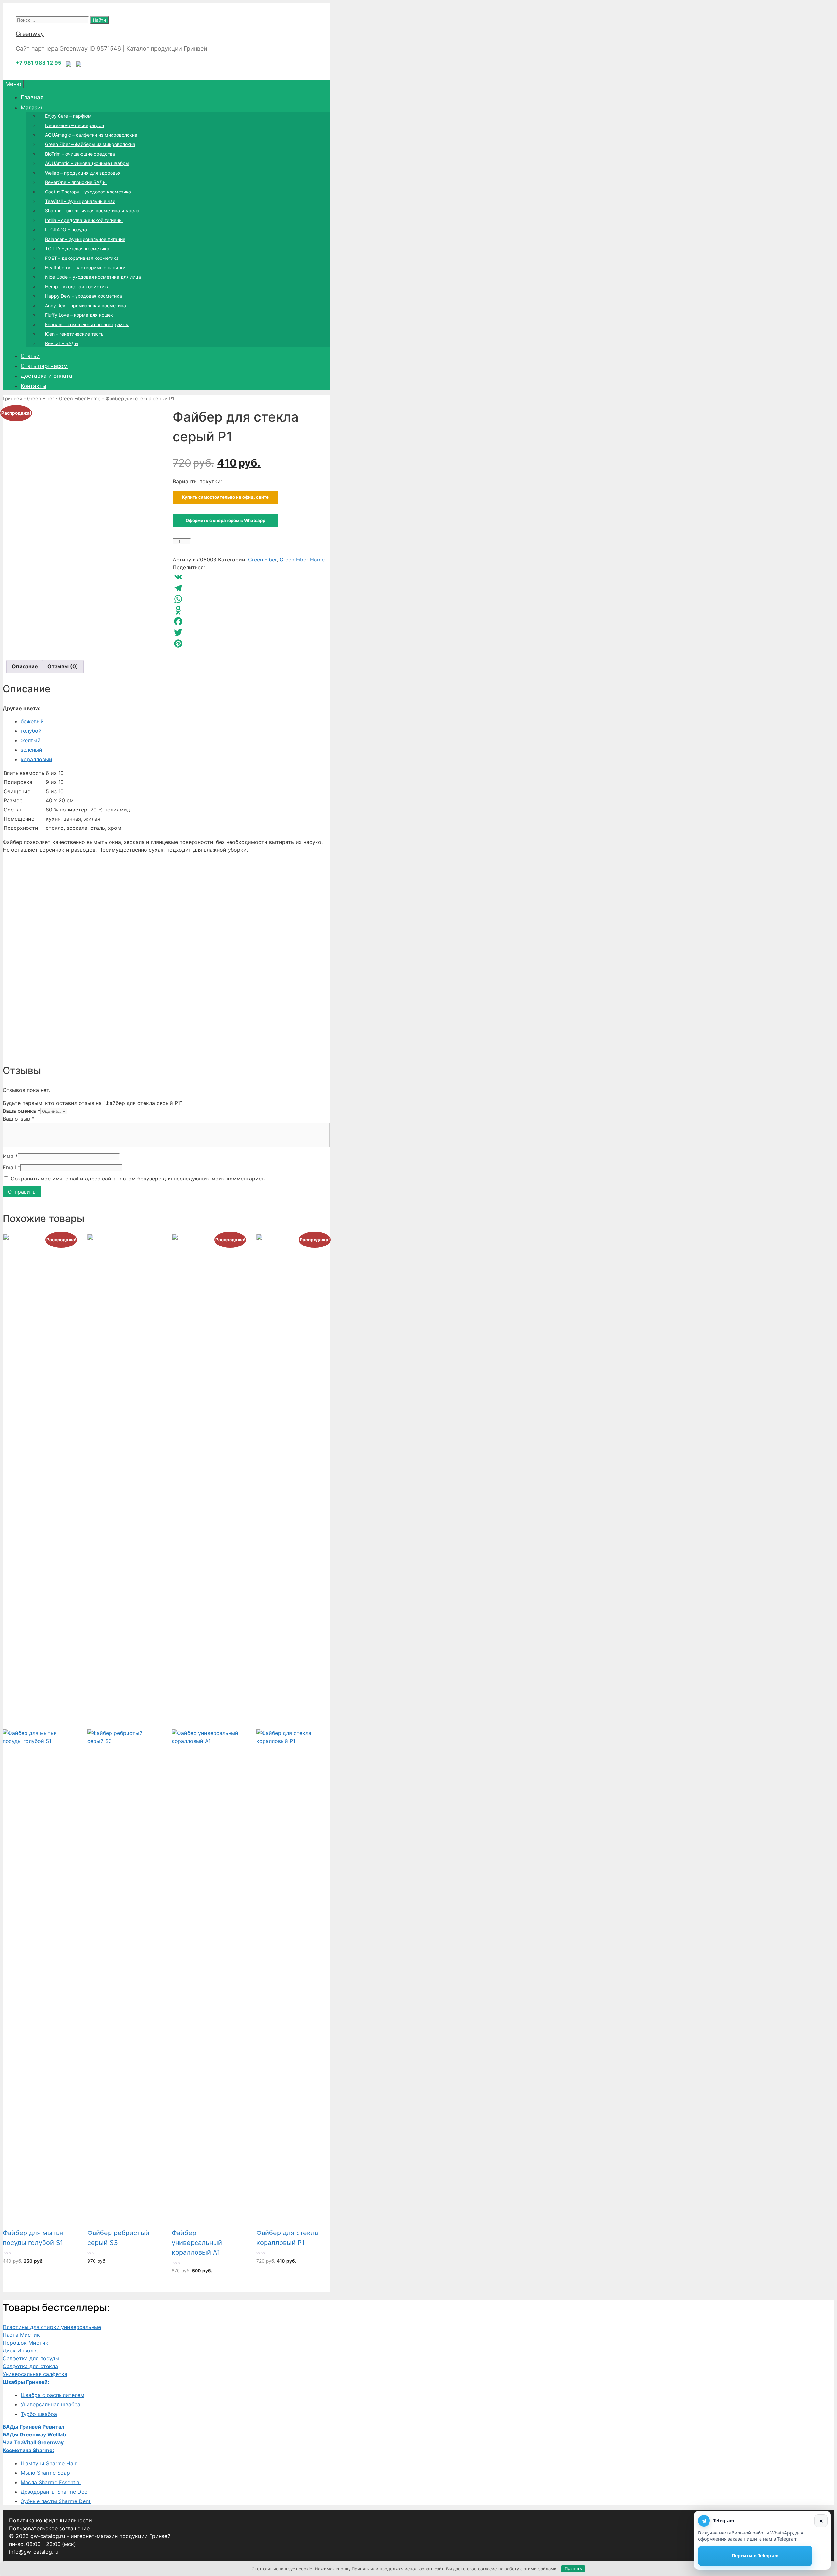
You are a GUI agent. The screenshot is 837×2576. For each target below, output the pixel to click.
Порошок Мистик (26, 2343)
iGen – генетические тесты (75, 334)
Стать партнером (44, 366)
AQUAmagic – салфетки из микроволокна (91, 135)
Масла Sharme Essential (51, 2482)
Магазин (32, 108)
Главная (32, 97)
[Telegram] (251, 588)
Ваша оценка (21, 1111)
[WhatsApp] (251, 599)
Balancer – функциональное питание (85, 239)
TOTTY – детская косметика (77, 249)
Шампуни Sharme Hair (49, 2463)
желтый (31, 740)
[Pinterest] (251, 644)
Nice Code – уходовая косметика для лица (93, 277)
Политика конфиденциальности (51, 2520)
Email (11, 1167)
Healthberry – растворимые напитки (85, 268)
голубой (31, 731)
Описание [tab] (25, 666)
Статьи (30, 356)
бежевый (32, 721)
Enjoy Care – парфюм (68, 116)
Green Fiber (41, 399)
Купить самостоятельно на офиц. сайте (225, 497)
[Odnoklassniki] (251, 610)
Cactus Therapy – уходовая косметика (88, 192)
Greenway (30, 34)
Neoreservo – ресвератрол (75, 125)
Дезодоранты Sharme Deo (54, 2492)
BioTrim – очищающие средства (80, 154)
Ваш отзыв (18, 1119)
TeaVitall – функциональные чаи (80, 201)
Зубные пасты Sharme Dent (56, 2501)
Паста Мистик (21, 2335)
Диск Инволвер (23, 2350)
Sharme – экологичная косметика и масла (92, 211)
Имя (10, 1156)
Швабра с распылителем (52, 2395)
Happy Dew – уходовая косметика (84, 296)
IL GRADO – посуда (66, 230)
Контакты (34, 386)
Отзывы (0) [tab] (63, 666)
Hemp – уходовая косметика (77, 286)
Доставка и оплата (46, 376)
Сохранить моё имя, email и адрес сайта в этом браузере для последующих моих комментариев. (138, 1179)
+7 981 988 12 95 (38, 63)
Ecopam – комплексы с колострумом (87, 324)
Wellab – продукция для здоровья (83, 173)
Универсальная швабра (51, 2404)
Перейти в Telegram (755, 2556)
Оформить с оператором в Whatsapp (225, 520)
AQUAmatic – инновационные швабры (87, 163)
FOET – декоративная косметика (82, 258)
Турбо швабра (39, 2414)
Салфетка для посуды (31, 2358)
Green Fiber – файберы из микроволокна (90, 144)
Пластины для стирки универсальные (52, 2327)
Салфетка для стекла (30, 2366)
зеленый (31, 750)
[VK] (251, 577)
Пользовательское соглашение (49, 2528)
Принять (573, 2568)
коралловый (36, 759)
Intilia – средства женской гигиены (84, 220)
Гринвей (12, 399)
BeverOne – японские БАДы (76, 182)
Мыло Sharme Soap (45, 2473)
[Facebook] (251, 621)
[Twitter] (251, 632)
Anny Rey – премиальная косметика (85, 305)
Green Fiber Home (80, 399)
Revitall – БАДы (62, 343)
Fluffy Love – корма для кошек (79, 315)
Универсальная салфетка (35, 2374)
